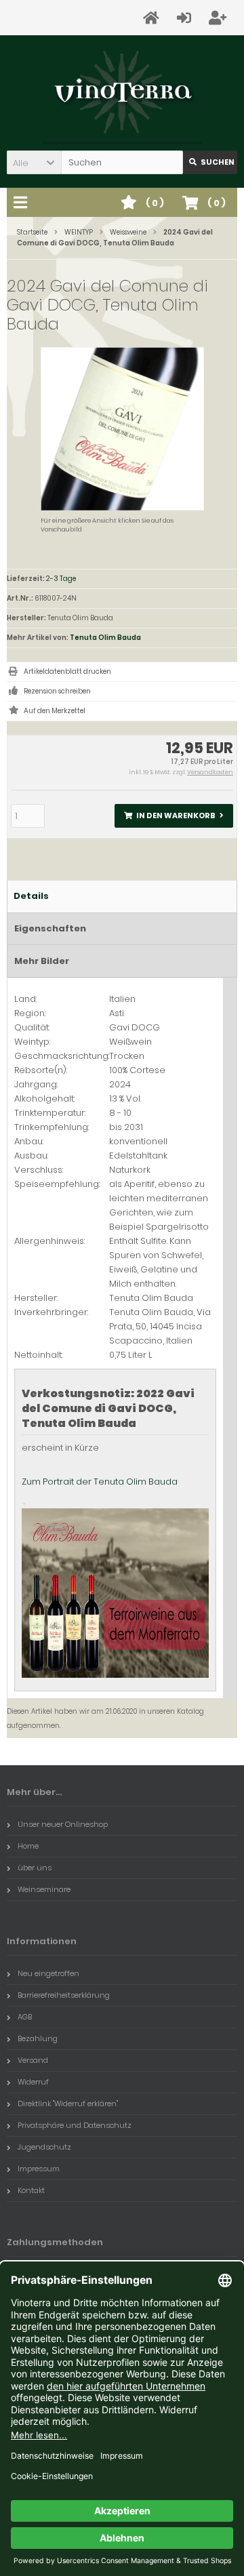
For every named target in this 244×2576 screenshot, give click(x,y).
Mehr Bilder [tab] (42, 961)
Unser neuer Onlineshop (63, 1824)
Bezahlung (38, 2038)
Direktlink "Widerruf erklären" (68, 2104)
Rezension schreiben (57, 691)
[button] (34, 162)
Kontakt (31, 2190)
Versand (33, 2060)
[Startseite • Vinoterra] (122, 93)
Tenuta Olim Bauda (105, 638)
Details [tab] (31, 896)
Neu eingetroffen (48, 1973)
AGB (25, 2017)
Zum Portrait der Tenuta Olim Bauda (100, 1482)
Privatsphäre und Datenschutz (75, 2125)
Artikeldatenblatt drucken (67, 671)
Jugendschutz (44, 2147)
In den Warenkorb (174, 816)
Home (28, 1846)
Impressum (39, 2169)
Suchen (210, 162)
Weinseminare (44, 1889)
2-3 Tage (61, 579)
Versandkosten (210, 772)
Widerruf (33, 2082)
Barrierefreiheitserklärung (64, 1995)
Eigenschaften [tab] (50, 928)
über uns (35, 1868)
